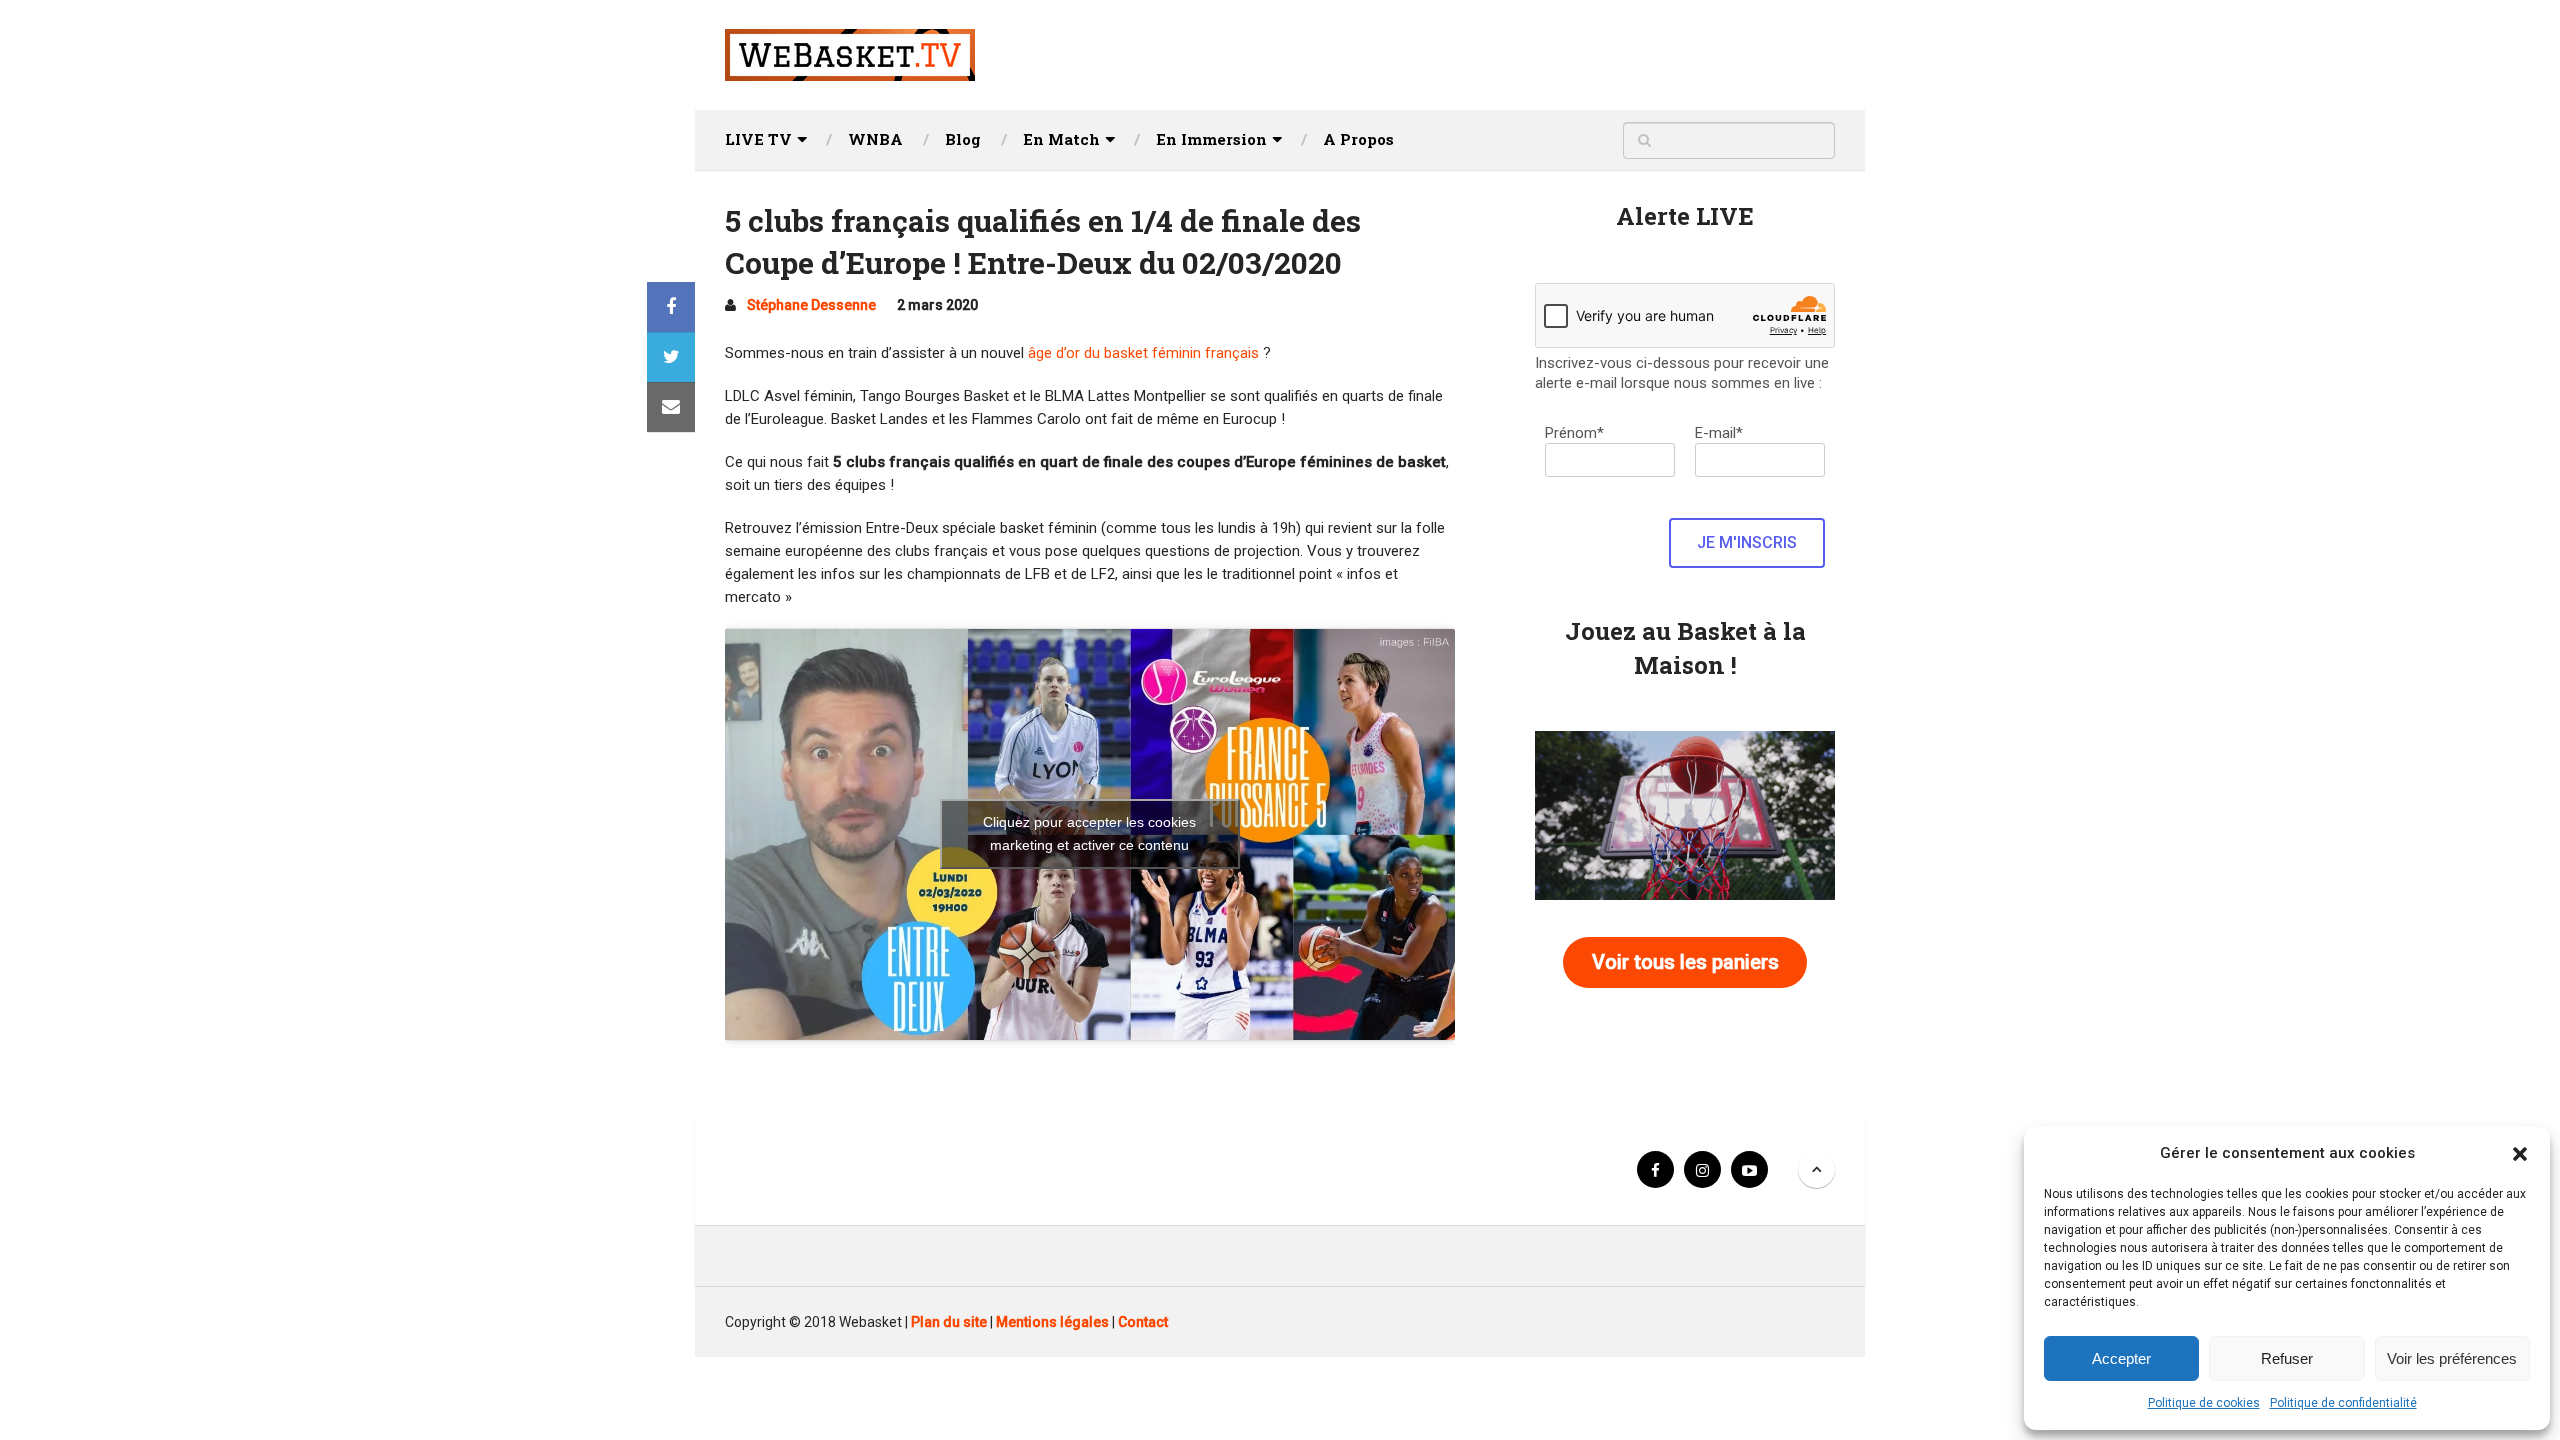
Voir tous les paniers (1685, 962)
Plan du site (949, 1322)
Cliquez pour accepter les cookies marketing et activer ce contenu (1089, 833)
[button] (2520, 1154)
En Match (1061, 139)
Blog (963, 139)
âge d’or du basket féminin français (1143, 353)
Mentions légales (1052, 1322)
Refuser (2287, 1358)
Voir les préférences (2452, 1358)
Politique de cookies (2204, 1403)
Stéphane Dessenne (811, 305)
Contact (1143, 1322)
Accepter (2121, 1358)
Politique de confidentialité (2343, 1403)
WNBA (875, 139)
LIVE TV (758, 139)
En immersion (1211, 139)
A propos (1358, 139)
